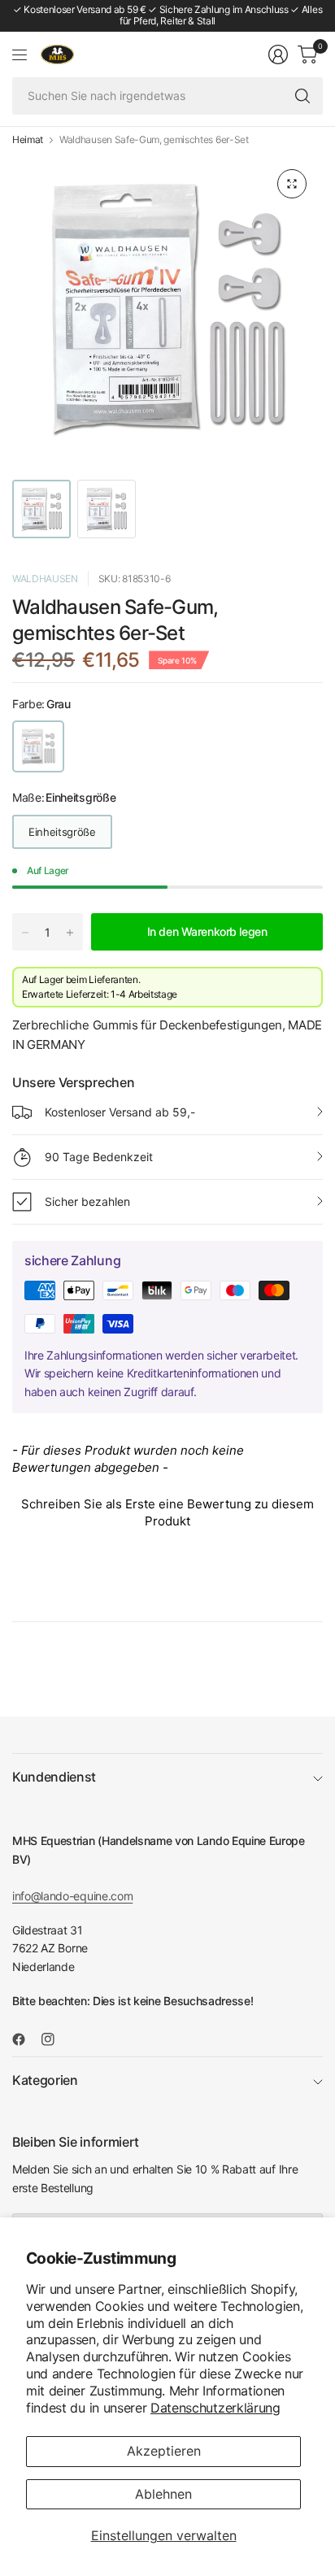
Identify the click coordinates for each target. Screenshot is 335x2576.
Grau (38, 746)
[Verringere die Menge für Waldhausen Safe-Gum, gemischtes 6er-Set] (25, 933)
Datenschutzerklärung (215, 2408)
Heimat (28, 140)
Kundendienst (54, 1777)
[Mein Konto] (278, 54)
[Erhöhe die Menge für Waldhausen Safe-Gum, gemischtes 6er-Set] (70, 933)
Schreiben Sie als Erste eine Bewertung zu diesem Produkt (167, 1512)
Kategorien (45, 2080)
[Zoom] (292, 184)
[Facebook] (25, 2039)
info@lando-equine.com (72, 1896)
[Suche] (302, 96)
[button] (167, 1510)
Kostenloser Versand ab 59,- (120, 1112)
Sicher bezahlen (87, 1201)
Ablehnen (163, 2494)
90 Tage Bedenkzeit (99, 1157)
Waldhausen (45, 579)
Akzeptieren (164, 2451)
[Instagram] (54, 2039)
